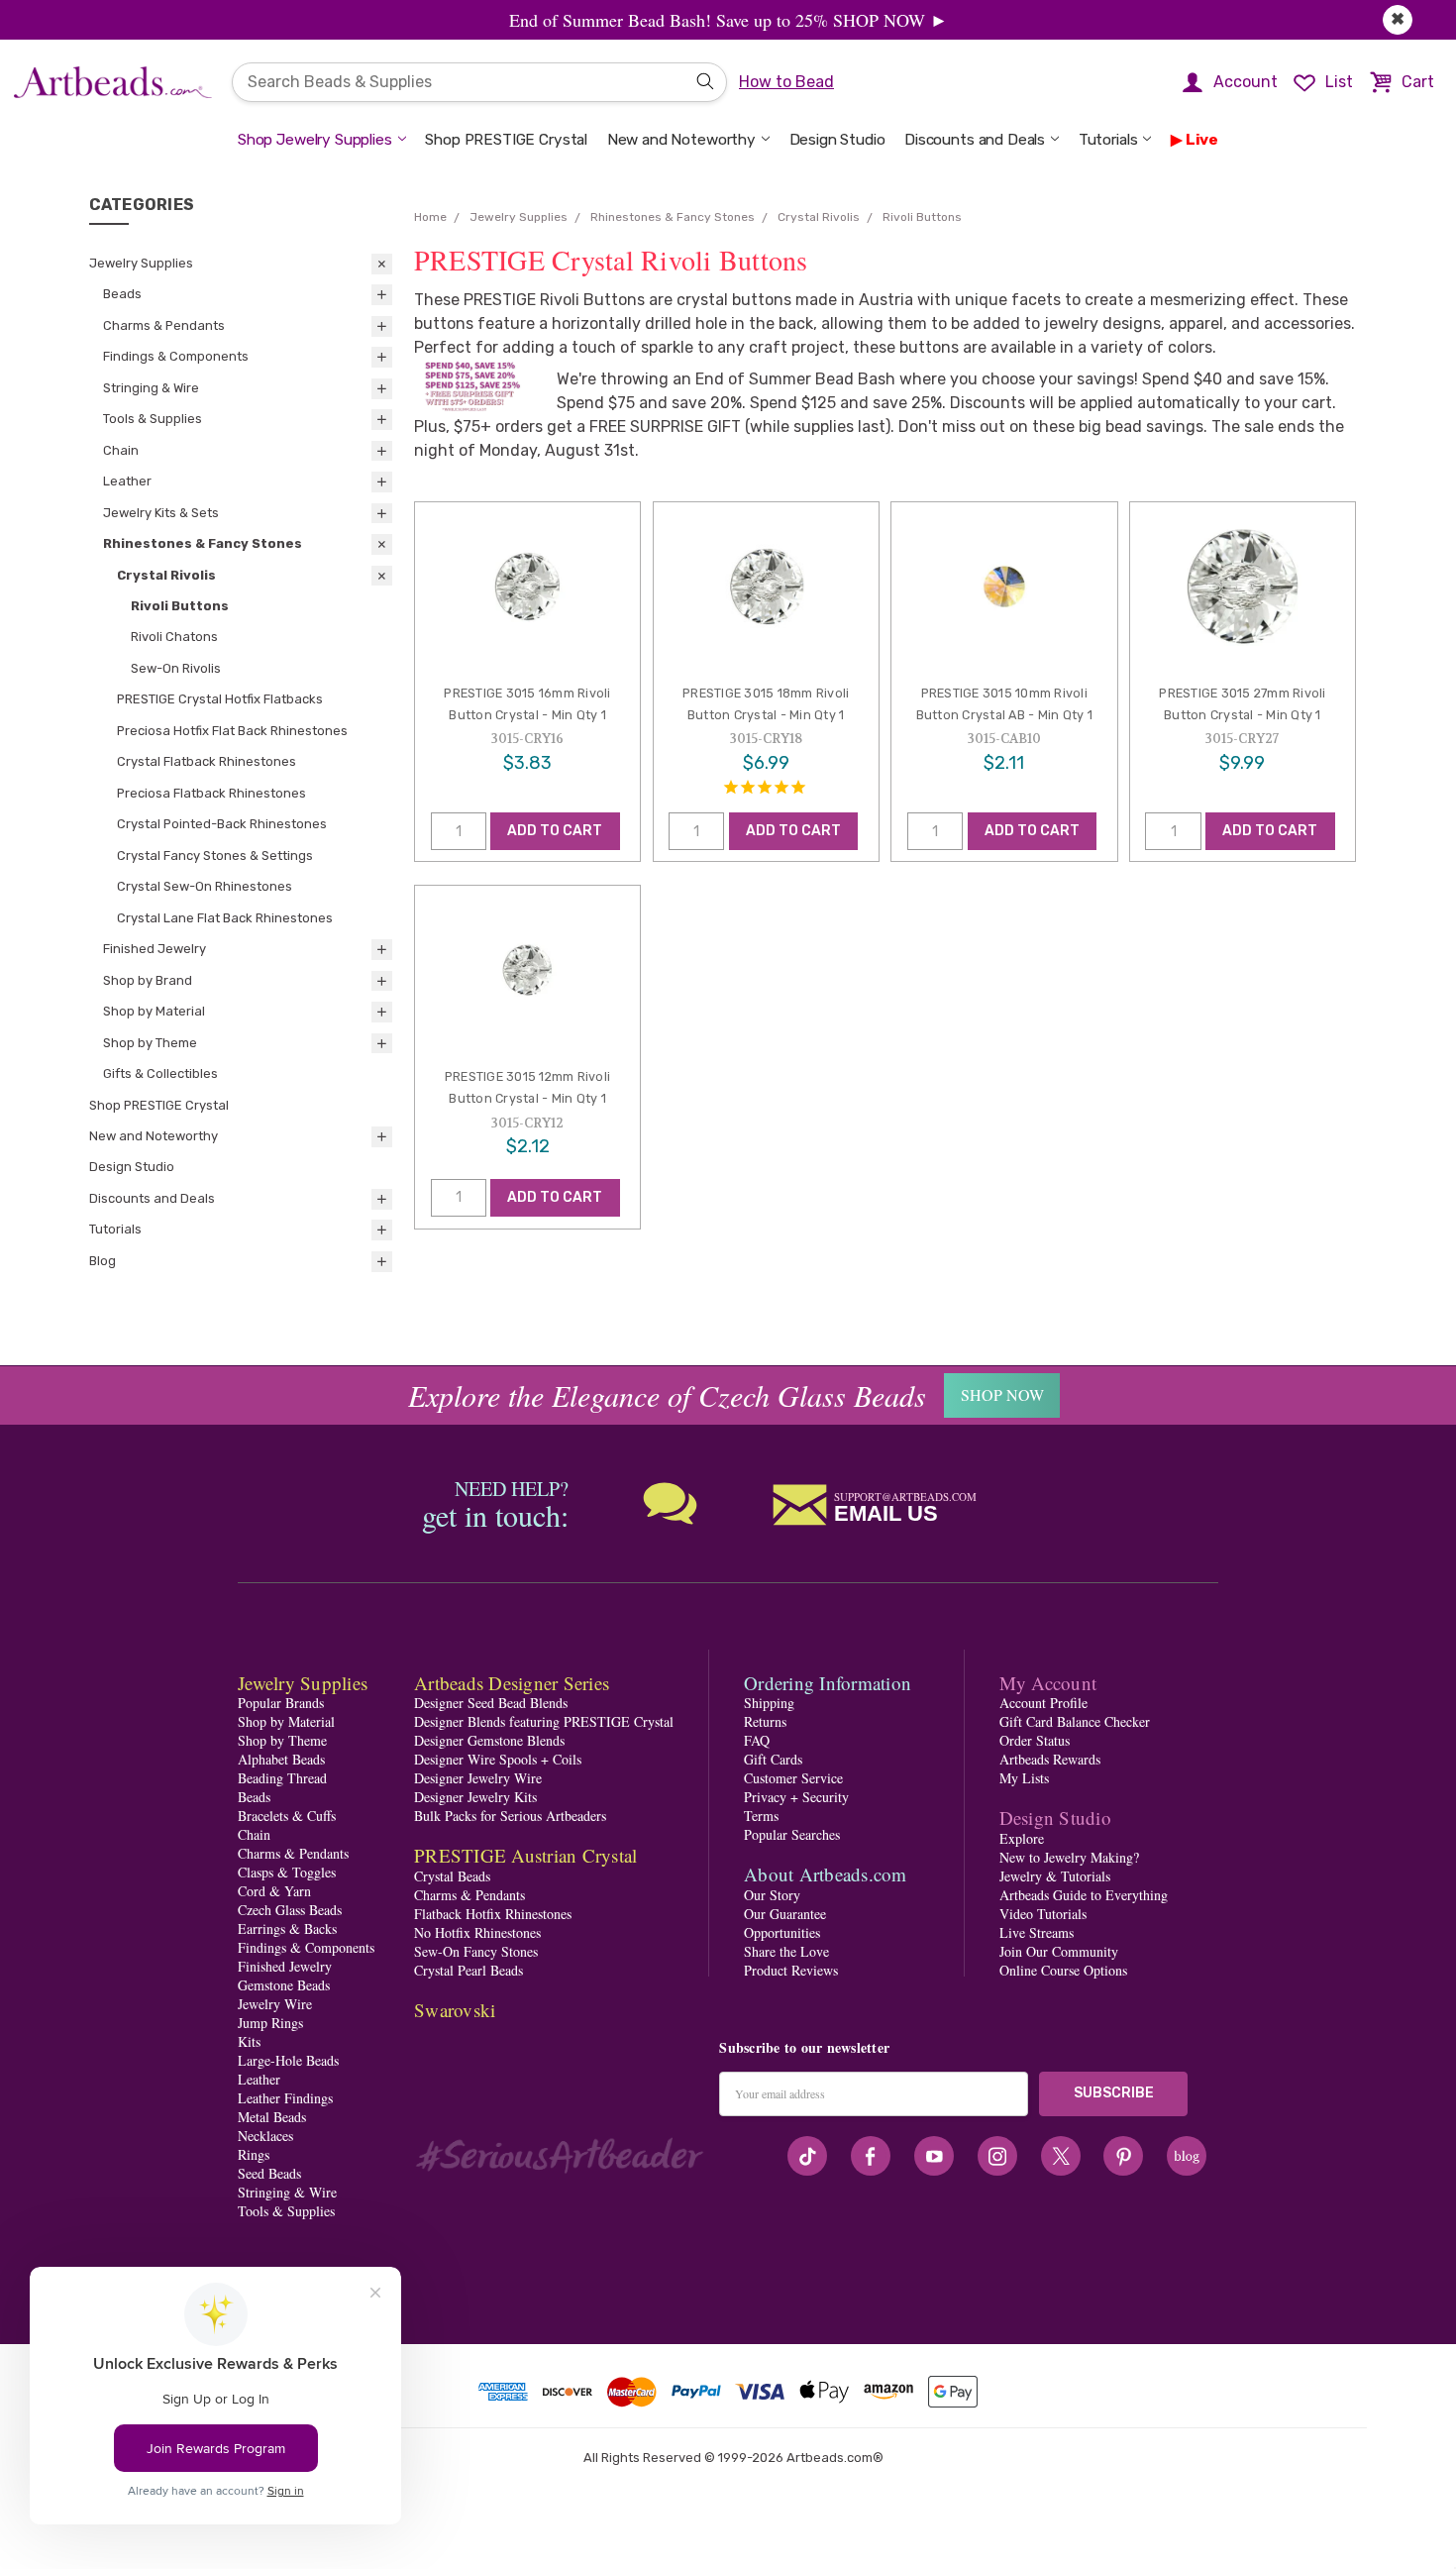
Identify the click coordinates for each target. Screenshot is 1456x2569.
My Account (1048, 1683)
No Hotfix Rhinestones (477, 1932)
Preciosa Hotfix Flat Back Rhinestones (232, 731)
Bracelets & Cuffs (287, 1816)
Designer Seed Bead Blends (491, 1703)
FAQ (757, 1740)
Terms (761, 1816)
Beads (122, 294)
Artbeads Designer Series (512, 1683)
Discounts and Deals (975, 140)
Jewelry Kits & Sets (161, 513)
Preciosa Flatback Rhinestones (211, 793)
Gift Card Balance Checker (1075, 1721)
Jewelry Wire (275, 2004)
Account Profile (1043, 1703)
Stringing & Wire (151, 388)
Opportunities (782, 1932)
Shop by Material (154, 1011)
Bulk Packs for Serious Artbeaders (510, 1816)
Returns (765, 1721)
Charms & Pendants (164, 325)
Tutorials (1108, 140)
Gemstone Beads (284, 1985)
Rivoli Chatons (174, 637)
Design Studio (837, 140)
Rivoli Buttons (180, 606)
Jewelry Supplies (141, 263)
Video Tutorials (1043, 1914)
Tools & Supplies (153, 419)
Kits (249, 2041)
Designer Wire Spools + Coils (498, 1759)
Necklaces (265, 2136)
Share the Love (786, 1951)
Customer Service (793, 1778)
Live (1202, 140)
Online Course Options (1063, 1970)
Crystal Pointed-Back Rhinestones (222, 824)
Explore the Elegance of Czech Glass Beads (667, 1395)
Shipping (769, 1703)
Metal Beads (272, 2117)
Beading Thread (282, 1778)
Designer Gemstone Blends (489, 1740)
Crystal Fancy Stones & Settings (215, 856)
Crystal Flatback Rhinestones (207, 761)
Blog (103, 1261)
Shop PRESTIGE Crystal (506, 140)
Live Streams (1037, 1932)
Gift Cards (773, 1759)
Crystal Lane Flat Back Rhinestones (225, 918)
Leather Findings (285, 2098)
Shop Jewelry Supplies (315, 140)
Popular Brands (281, 1703)
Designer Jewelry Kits (475, 1797)
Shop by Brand (148, 980)
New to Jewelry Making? (1069, 1857)
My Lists (1024, 1778)
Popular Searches (792, 1834)
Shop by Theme (150, 1043)
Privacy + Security (796, 1797)
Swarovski (455, 2010)
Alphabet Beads (281, 1759)
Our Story (772, 1895)
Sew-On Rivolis (176, 668)
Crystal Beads (452, 1876)
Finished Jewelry (155, 949)
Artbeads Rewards (1050, 1759)
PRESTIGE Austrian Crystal (525, 1855)
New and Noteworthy (681, 140)
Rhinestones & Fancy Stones (203, 543)
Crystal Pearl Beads (468, 1970)
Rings (254, 2154)
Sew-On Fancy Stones (476, 1951)
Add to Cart (555, 831)
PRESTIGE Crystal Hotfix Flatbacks (220, 699)
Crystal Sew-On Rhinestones (205, 886)
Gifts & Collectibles (160, 1073)
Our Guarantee (785, 1914)
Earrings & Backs (287, 1928)
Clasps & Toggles (287, 1872)
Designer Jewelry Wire (478, 1778)
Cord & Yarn (274, 1891)
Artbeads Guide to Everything (1084, 1895)
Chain (121, 450)
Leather (127, 481)
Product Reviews (791, 1970)
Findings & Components (176, 356)
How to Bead (786, 82)
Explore (1022, 1838)
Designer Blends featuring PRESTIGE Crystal (544, 1721)
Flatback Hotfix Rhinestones (493, 1914)
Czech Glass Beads (290, 1910)
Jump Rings (270, 2023)
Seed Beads (269, 2173)
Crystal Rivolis (166, 575)
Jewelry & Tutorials (1055, 1876)
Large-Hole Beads (288, 2060)
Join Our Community (1059, 1951)
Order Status (1035, 1740)
